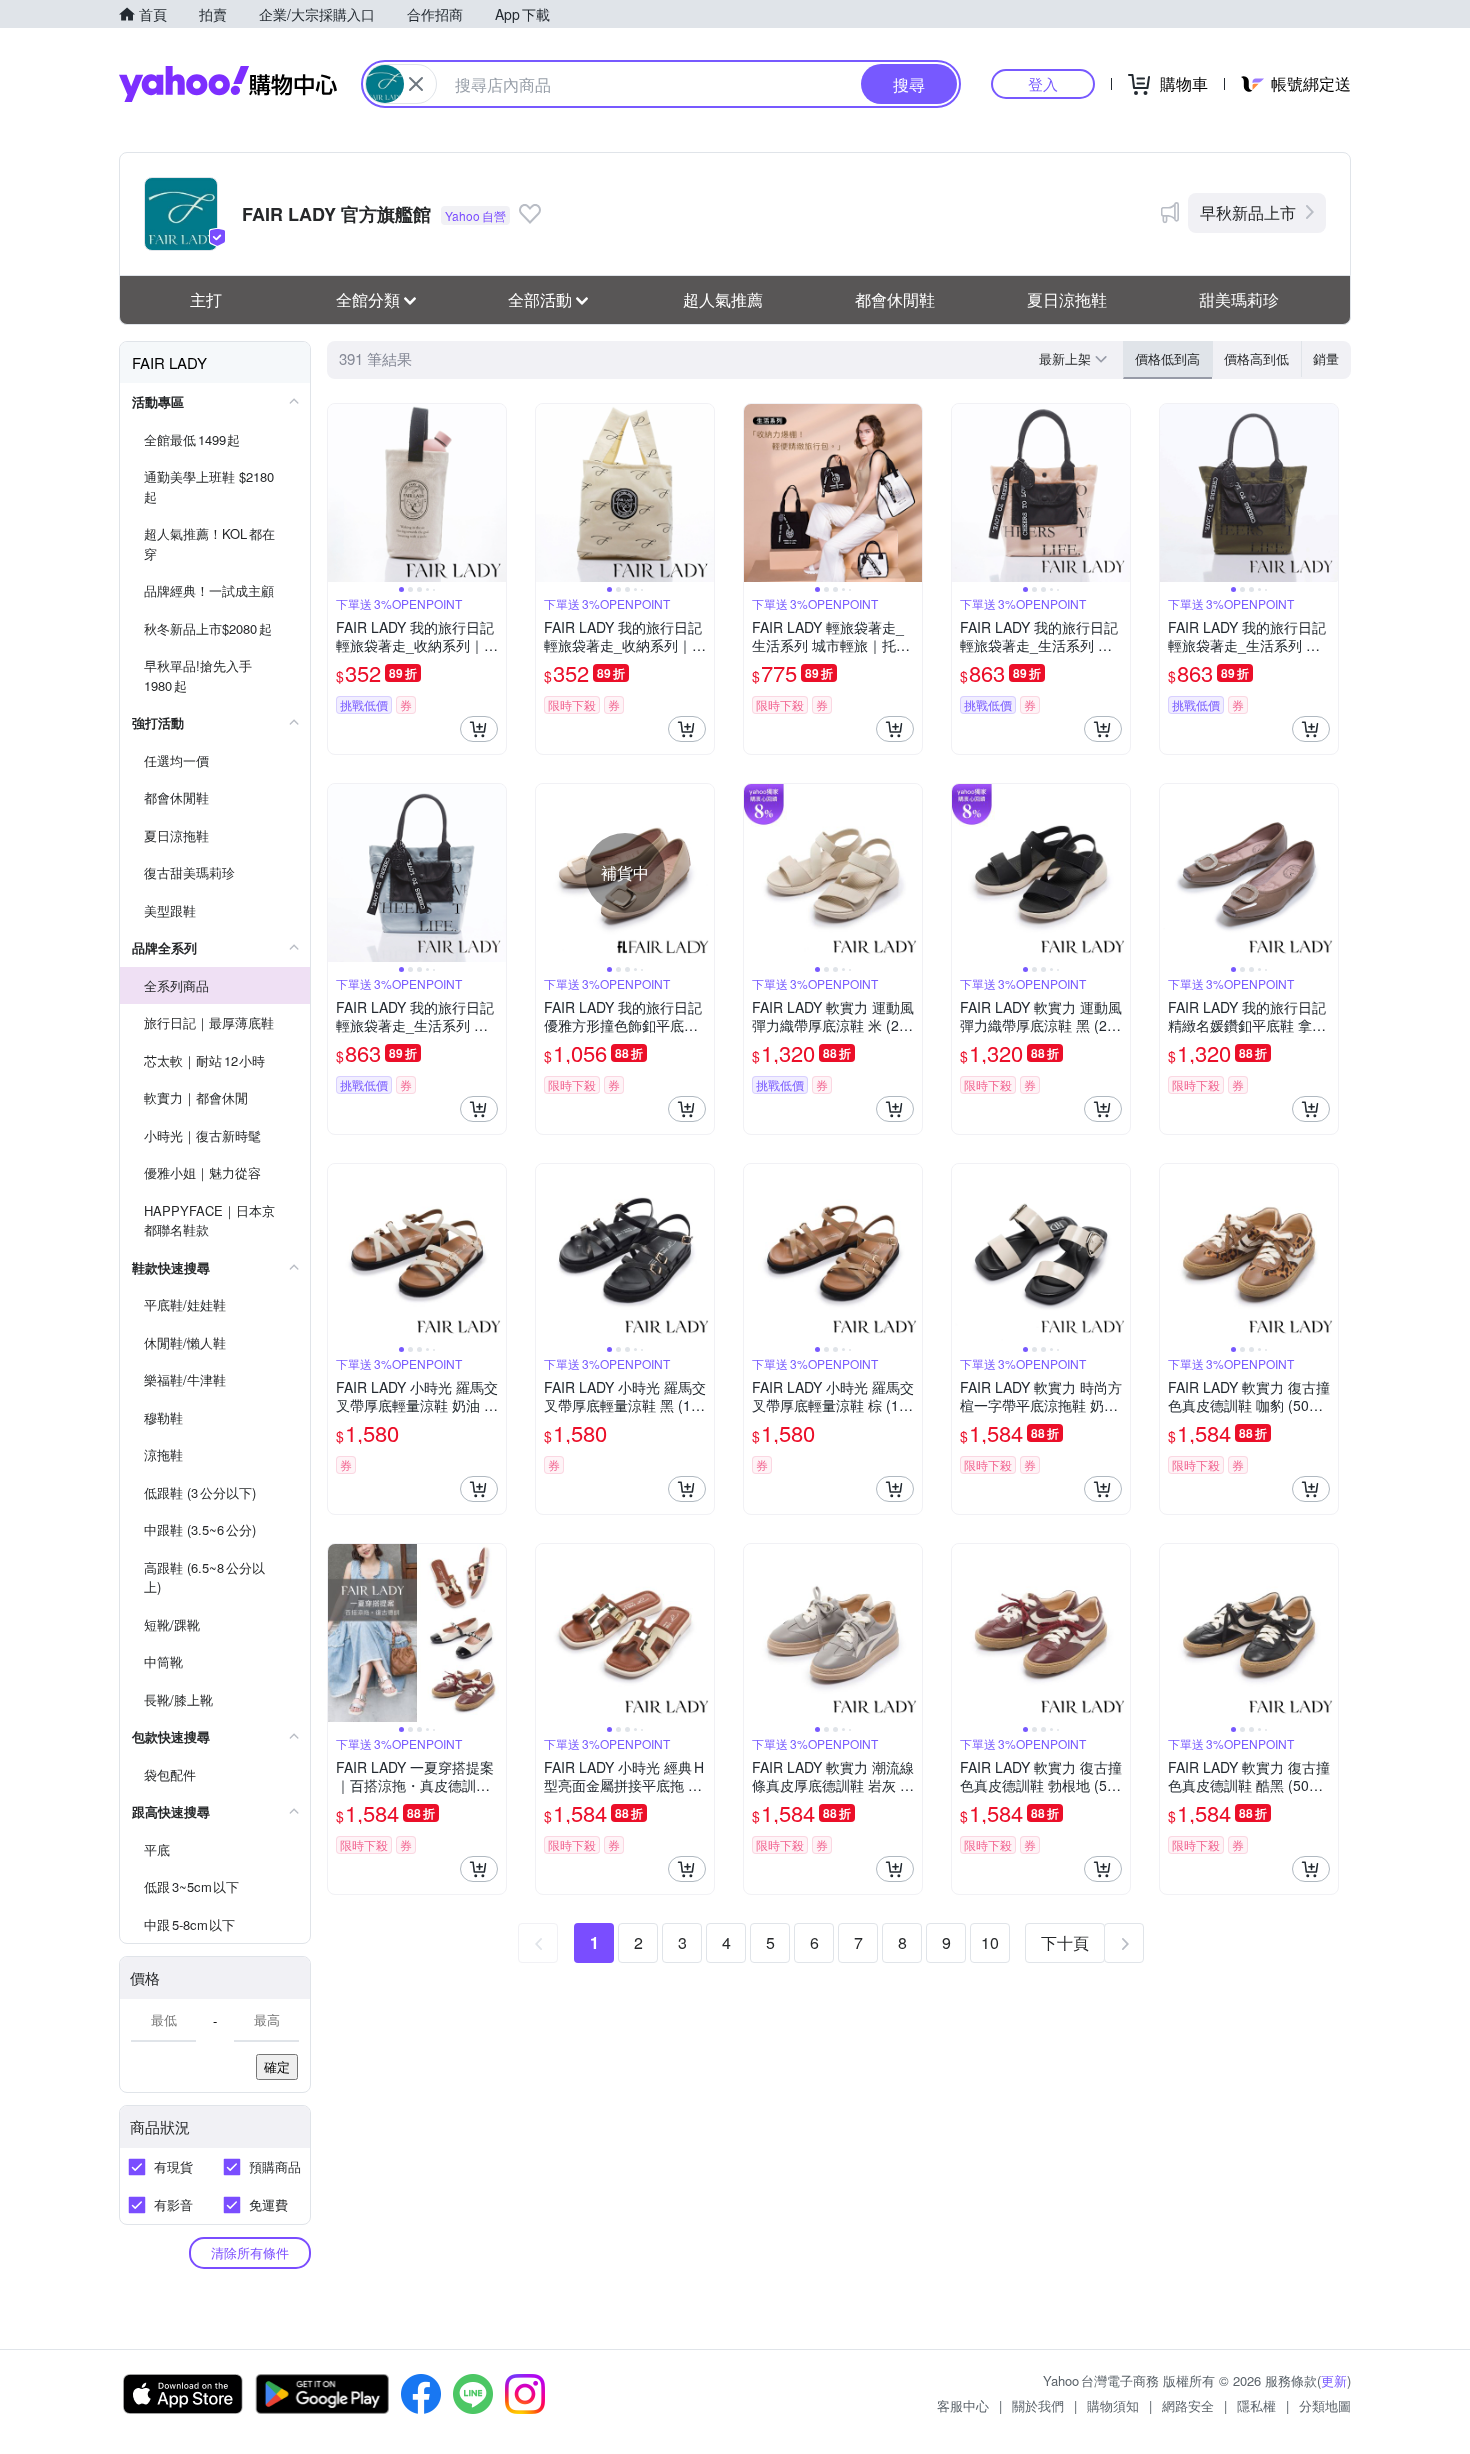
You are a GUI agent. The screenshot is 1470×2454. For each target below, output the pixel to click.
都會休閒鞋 (895, 299)
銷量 (1326, 358)
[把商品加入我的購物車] (479, 729)
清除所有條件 (250, 2252)
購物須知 (1113, 2405)
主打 (206, 299)
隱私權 (1256, 2405)
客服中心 (963, 2405)
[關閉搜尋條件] (416, 84)
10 (990, 1942)
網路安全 (1188, 2405)
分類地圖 (1325, 2405)
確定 (277, 2066)
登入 (1043, 83)
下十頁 (1065, 1942)
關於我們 (1038, 2405)
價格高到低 (1256, 358)
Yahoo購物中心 (228, 84)
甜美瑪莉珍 (1239, 299)
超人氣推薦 (723, 299)
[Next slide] (493, 493)
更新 (1334, 2380)
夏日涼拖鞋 (1067, 299)
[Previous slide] (341, 493)
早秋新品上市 (1248, 212)
